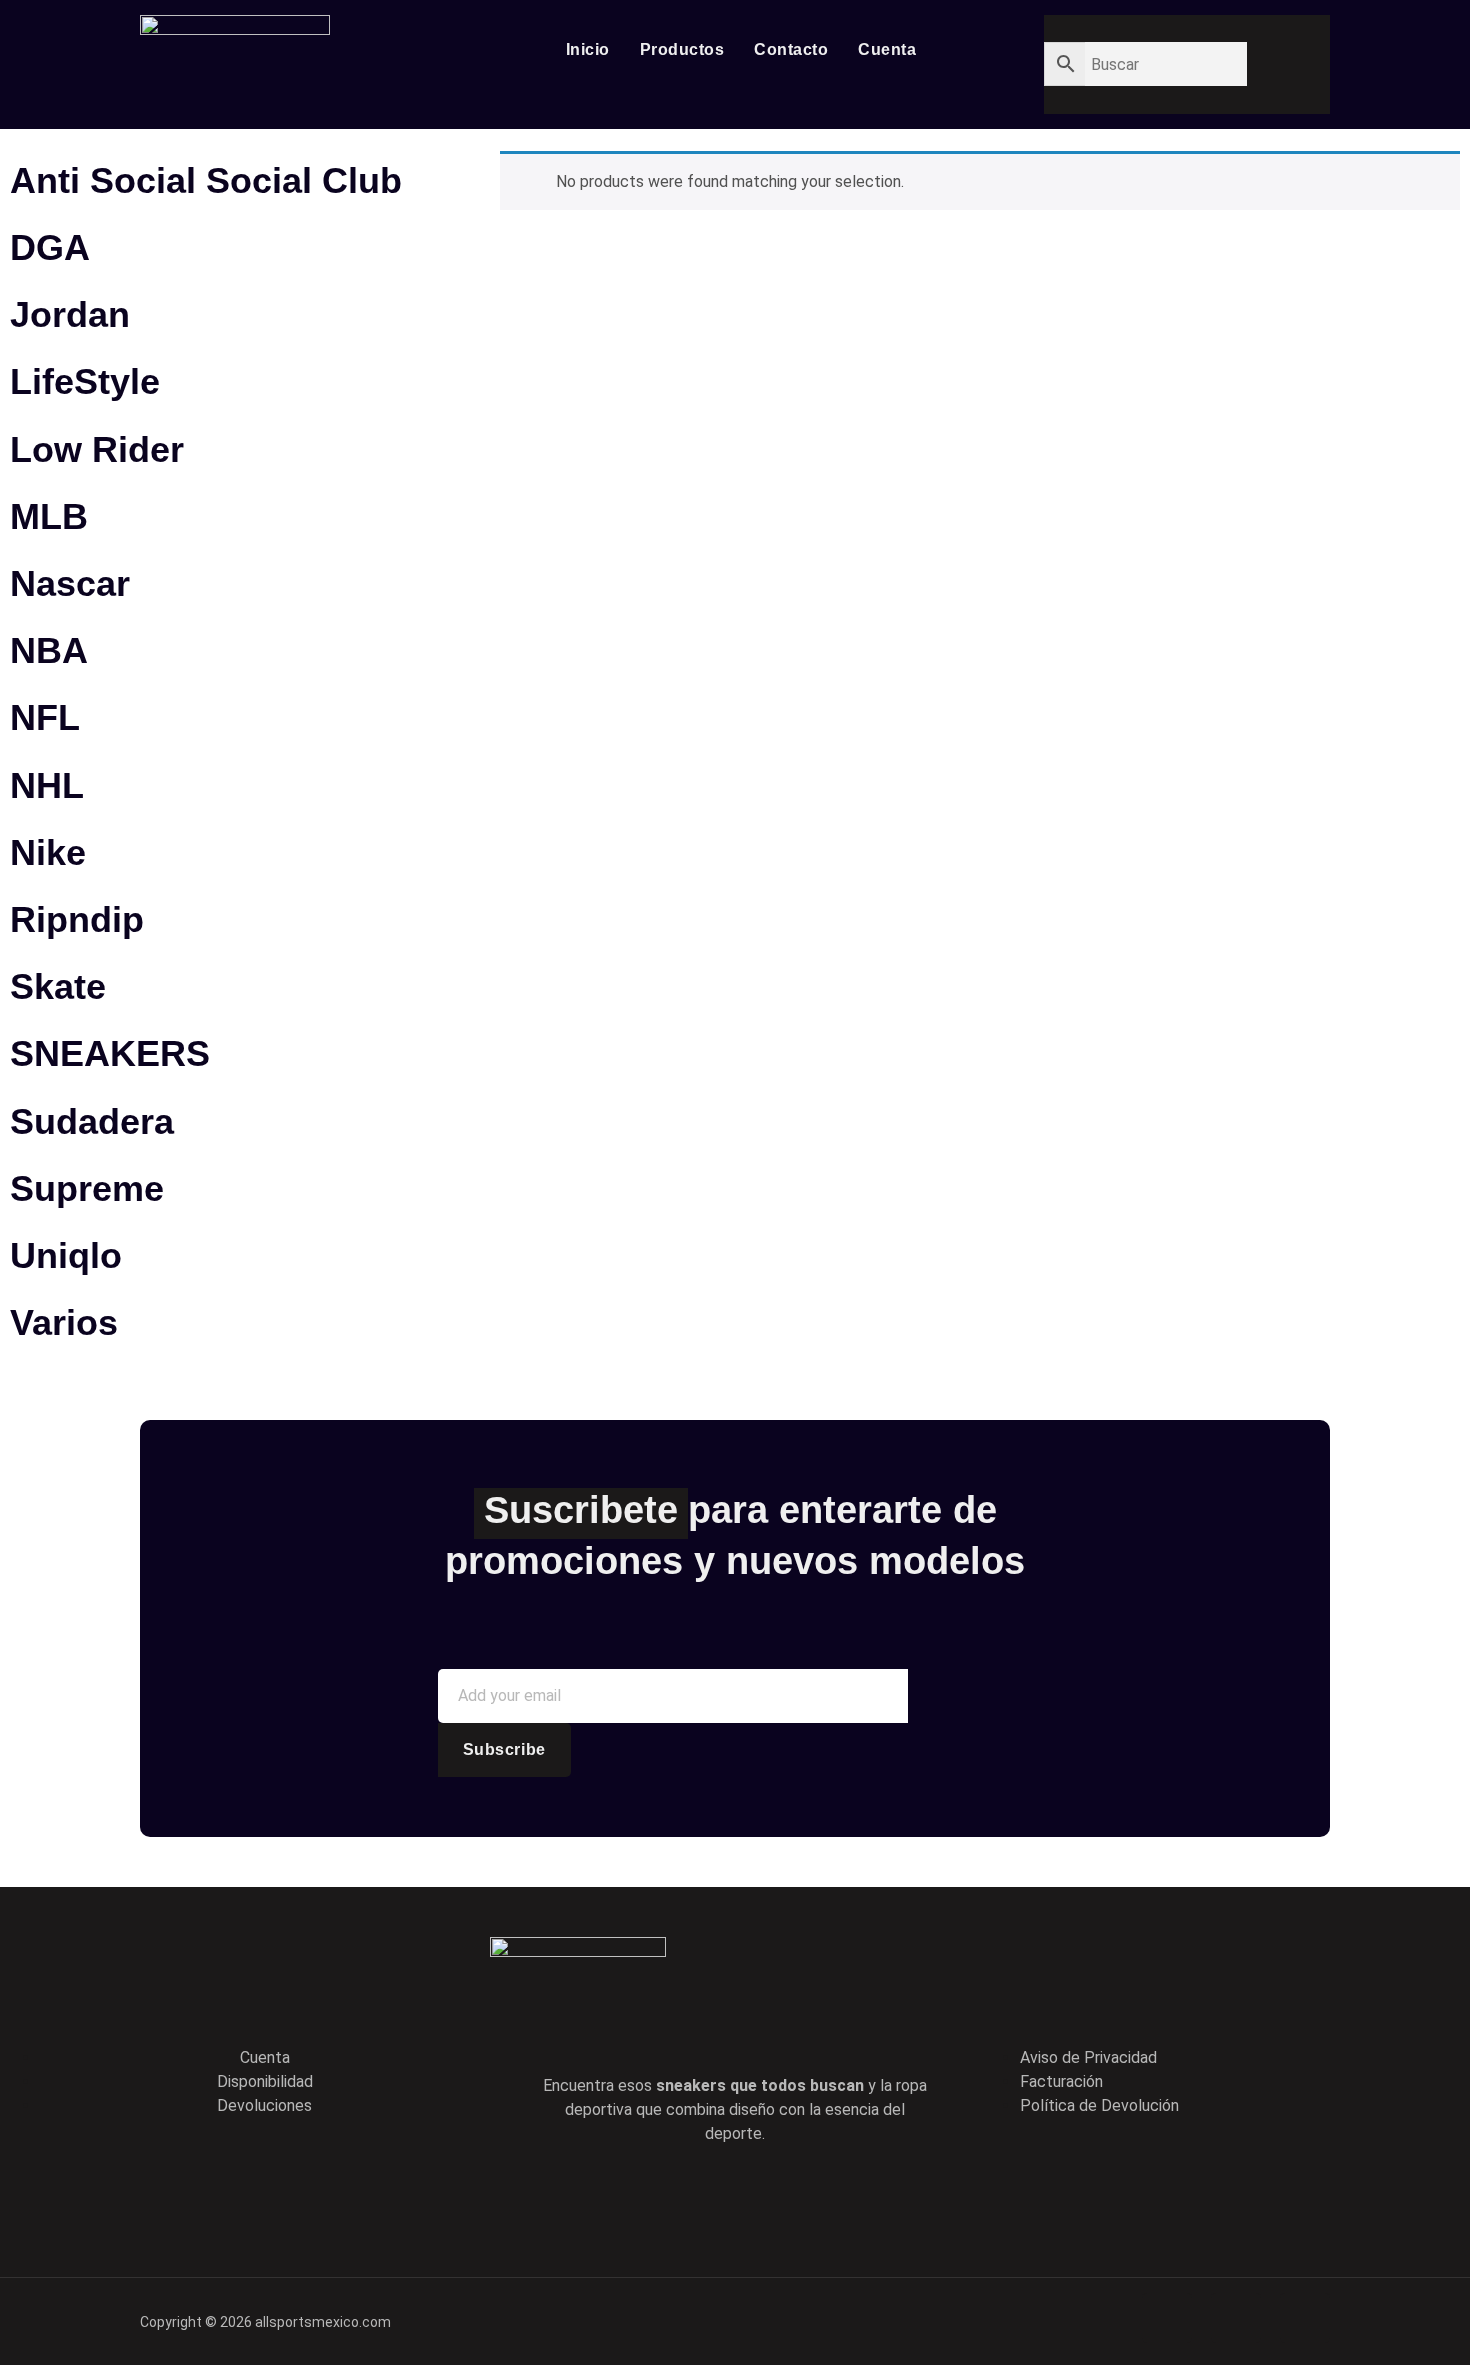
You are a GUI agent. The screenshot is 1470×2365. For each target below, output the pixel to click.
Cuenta (887, 49)
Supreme (87, 1188)
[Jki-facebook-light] (649, 2195)
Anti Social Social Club (206, 180)
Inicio (588, 49)
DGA (50, 247)
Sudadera (92, 1121)
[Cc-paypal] (1236, 2318)
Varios (64, 1322)
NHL (47, 785)
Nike (48, 852)
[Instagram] (820, 2195)
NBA (49, 650)
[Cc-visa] (1167, 2318)
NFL (45, 717)
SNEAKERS (110, 1053)
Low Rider (97, 449)
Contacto (791, 49)
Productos (682, 49)
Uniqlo (66, 1255)
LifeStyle (85, 381)
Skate (58, 986)
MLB (49, 516)
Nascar (70, 583)
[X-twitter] (706, 2195)
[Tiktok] (763, 2195)
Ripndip (77, 919)
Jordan (70, 314)
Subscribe (504, 1749)
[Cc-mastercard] (1305, 2318)
